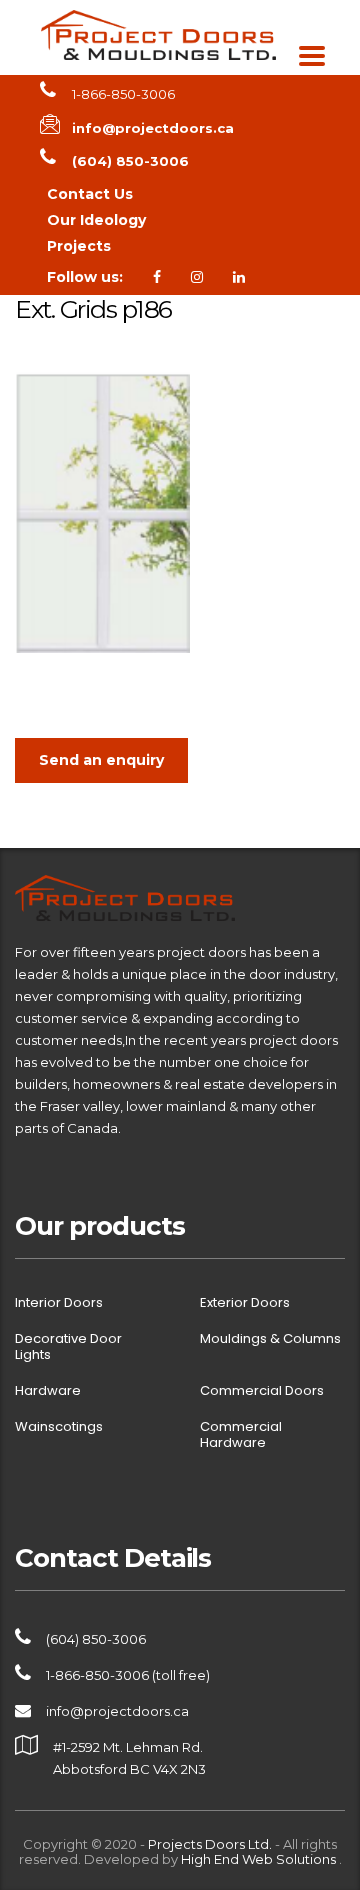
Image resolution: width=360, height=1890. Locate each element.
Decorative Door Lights (68, 1347)
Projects (79, 246)
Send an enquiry (101, 760)
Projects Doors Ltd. (210, 1844)
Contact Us (90, 194)
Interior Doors (59, 1303)
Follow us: (85, 277)
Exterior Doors (245, 1303)
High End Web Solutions (260, 1859)
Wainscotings (59, 1427)
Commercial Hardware (241, 1435)
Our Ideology (96, 220)
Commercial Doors (262, 1391)
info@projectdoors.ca (117, 1711)
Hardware (48, 1391)
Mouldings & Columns (270, 1339)
